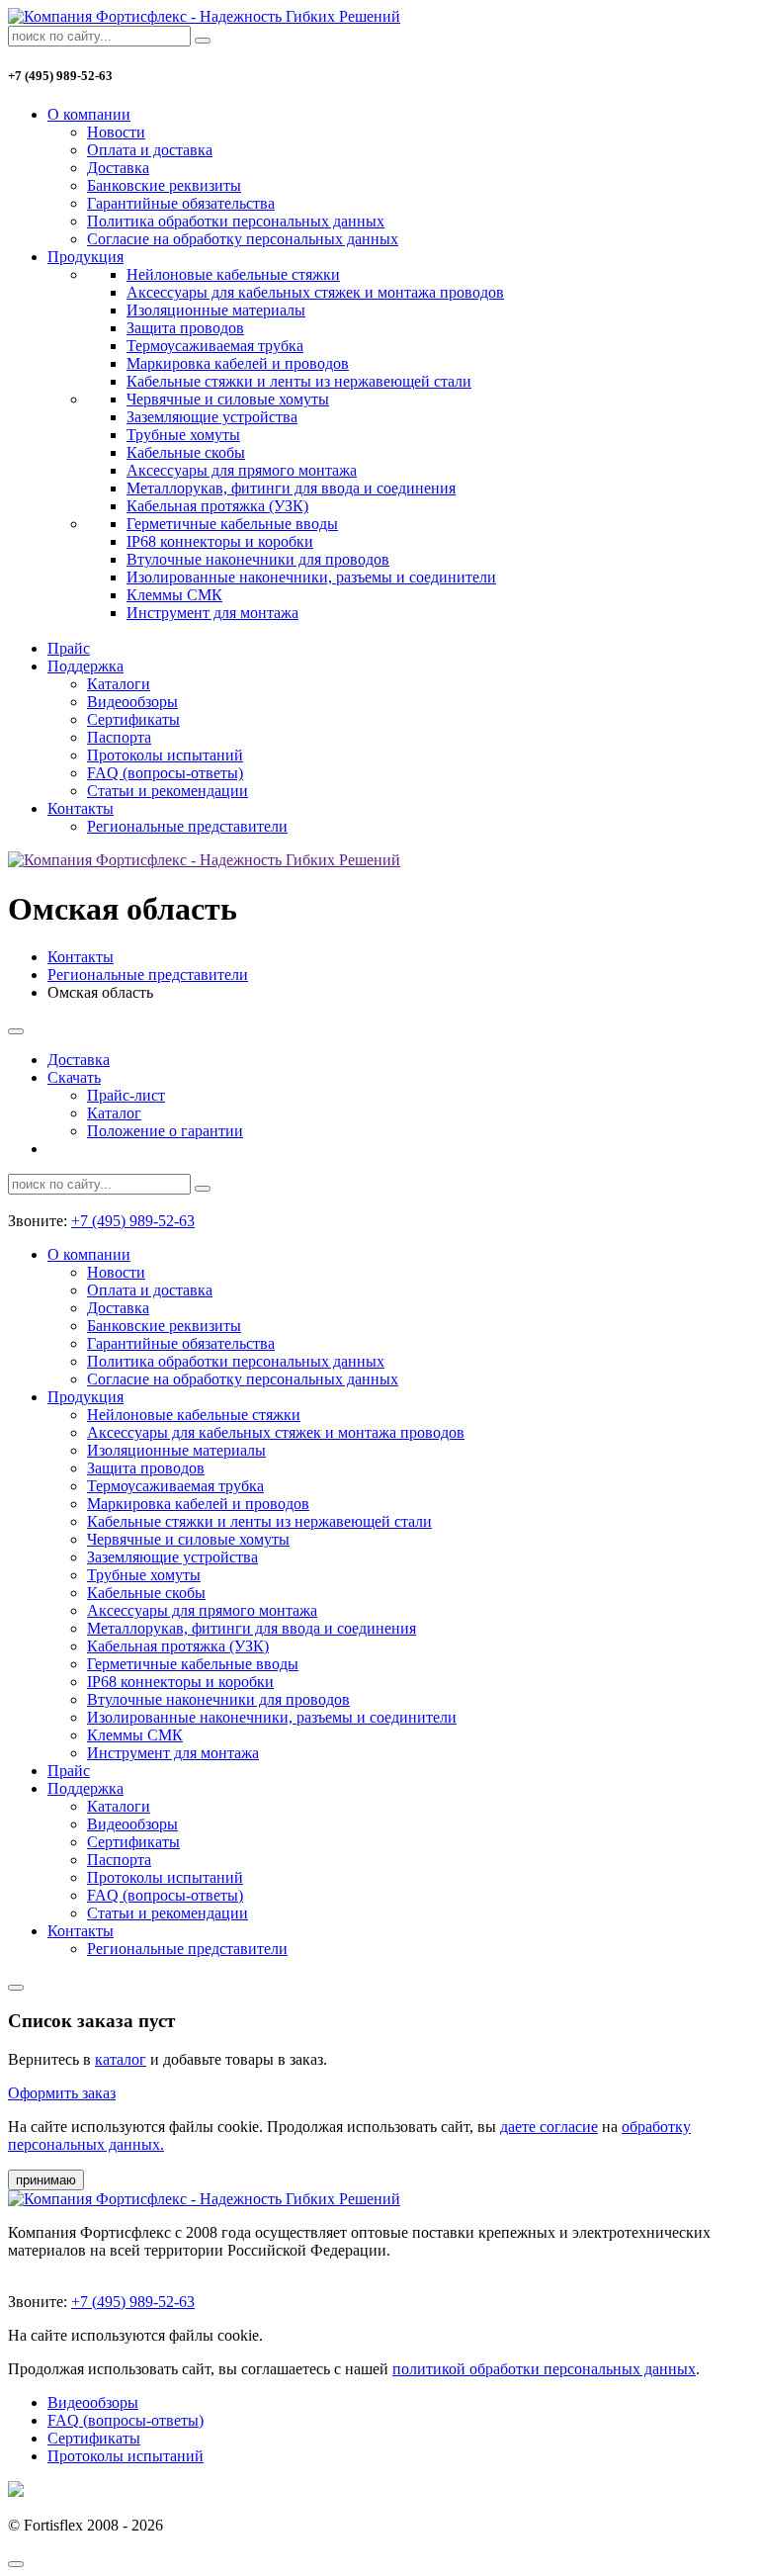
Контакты (81, 808)
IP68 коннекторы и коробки (220, 541)
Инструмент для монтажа (212, 613)
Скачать (74, 1077)
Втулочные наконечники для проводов (258, 559)
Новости (116, 132)
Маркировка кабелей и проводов (238, 363)
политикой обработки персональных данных (544, 2369)
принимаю (46, 2180)
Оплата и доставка (150, 150)
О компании (89, 114)
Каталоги (119, 684)
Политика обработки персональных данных (236, 221)
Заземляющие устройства (212, 417)
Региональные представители (187, 826)
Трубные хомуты (183, 435)
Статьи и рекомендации (168, 791)
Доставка (118, 168)
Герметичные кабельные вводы (232, 524)
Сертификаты (133, 719)
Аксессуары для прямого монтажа (242, 470)
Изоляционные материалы (216, 310)
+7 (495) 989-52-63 (133, 1221)
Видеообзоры (132, 702)
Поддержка (85, 666)
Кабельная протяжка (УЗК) (217, 506)
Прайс (69, 648)
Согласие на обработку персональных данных (243, 239)
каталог (121, 2059)
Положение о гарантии (165, 1131)
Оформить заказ (62, 2093)
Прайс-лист (126, 1095)
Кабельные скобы (186, 452)
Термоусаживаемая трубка (215, 346)
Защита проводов (185, 328)
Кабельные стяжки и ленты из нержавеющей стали (299, 381)
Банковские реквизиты (164, 185)
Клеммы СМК (174, 595)
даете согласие (549, 2127)
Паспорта (119, 737)
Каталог (114, 1113)
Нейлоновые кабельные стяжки (233, 274)
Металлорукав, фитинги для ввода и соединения (291, 488)
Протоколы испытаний (165, 755)
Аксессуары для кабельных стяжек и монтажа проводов (315, 292)
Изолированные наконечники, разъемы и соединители (311, 577)
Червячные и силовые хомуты (228, 399)
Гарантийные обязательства (181, 203)
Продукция (85, 257)
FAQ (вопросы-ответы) (165, 773)
